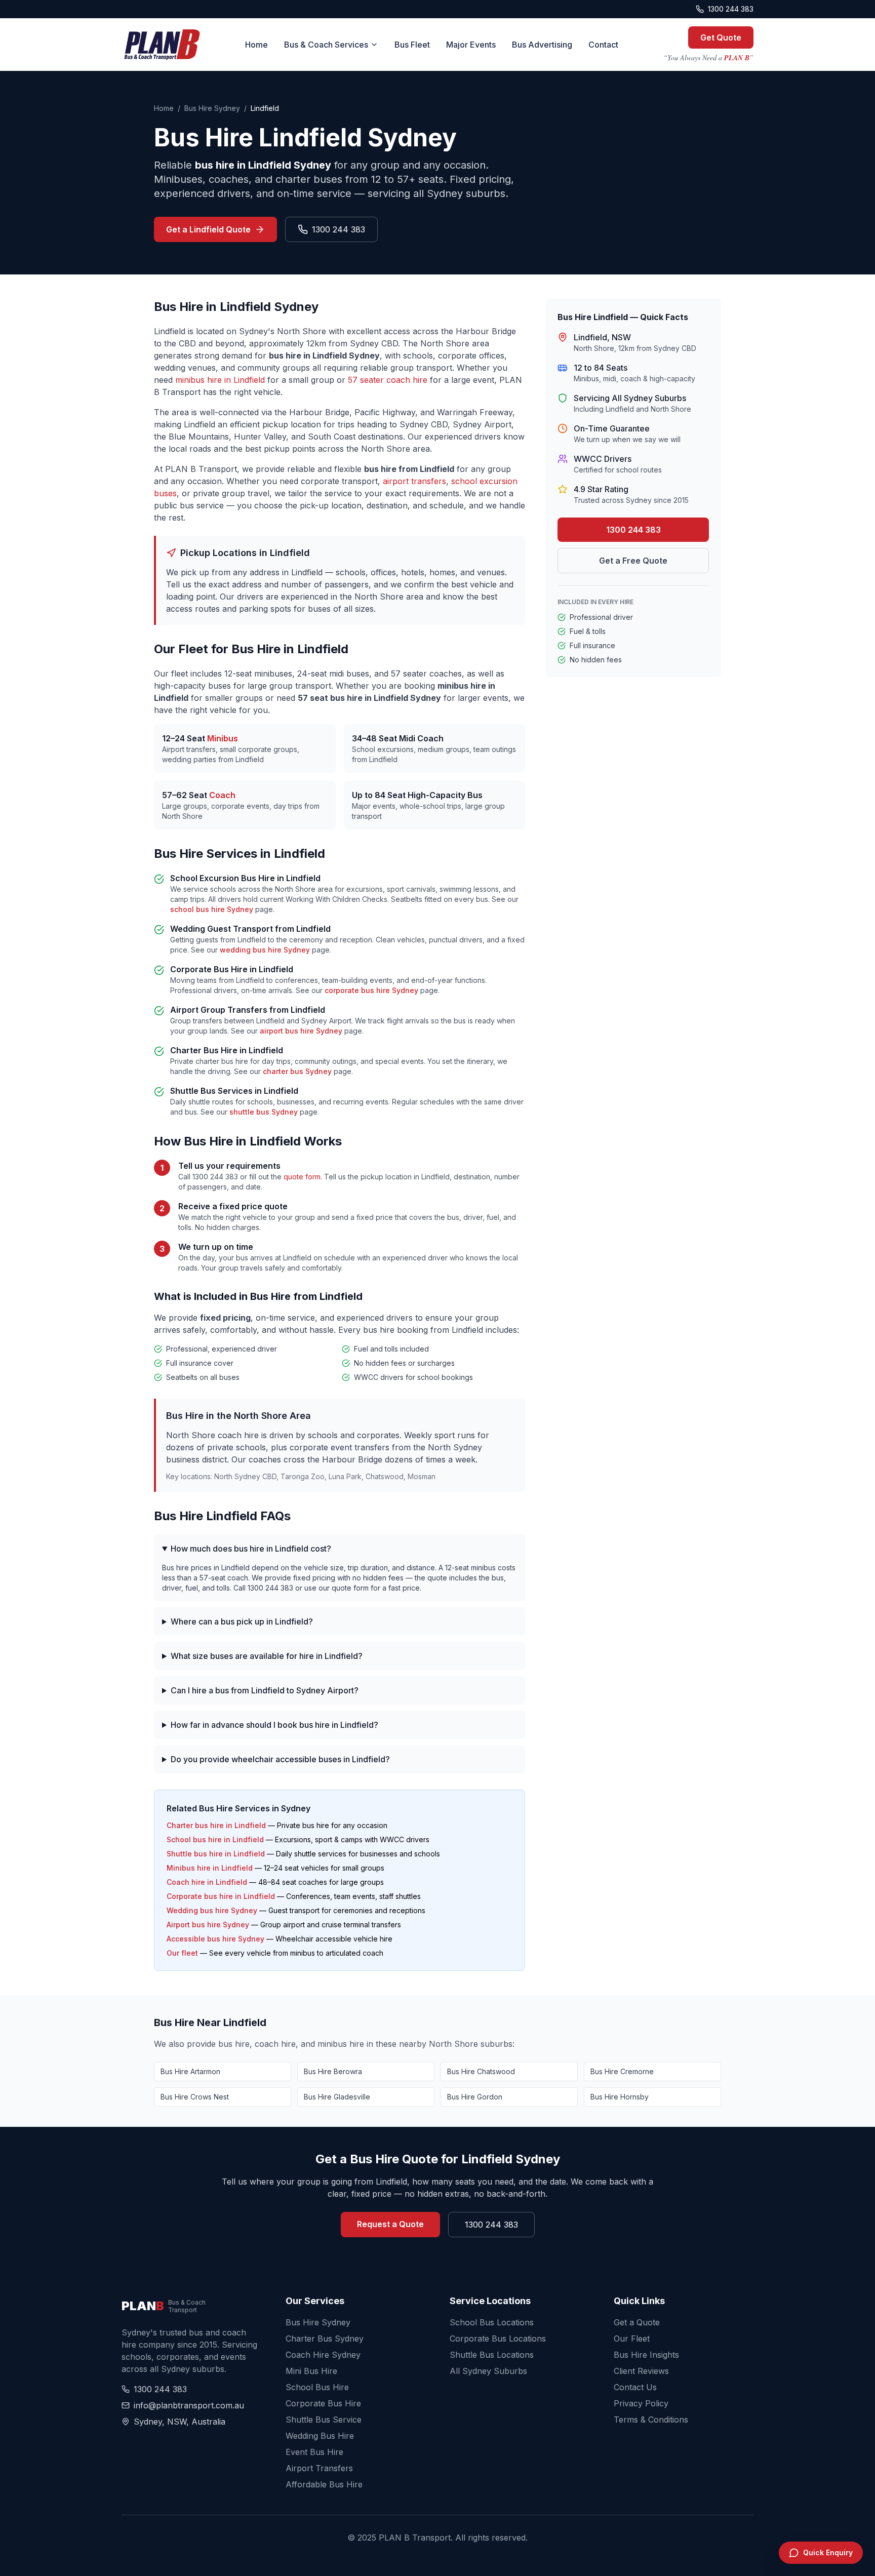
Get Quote (721, 37)
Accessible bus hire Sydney (215, 1939)
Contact (603, 45)
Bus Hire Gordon (475, 2097)
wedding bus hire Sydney (265, 950)
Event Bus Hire (314, 2452)
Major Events (471, 45)
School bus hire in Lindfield (215, 1839)
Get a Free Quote (633, 561)
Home (256, 45)
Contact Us (635, 2387)
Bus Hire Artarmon (190, 2071)
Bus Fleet (412, 45)
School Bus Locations (492, 2322)
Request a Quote (390, 2224)
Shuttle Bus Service (324, 2420)
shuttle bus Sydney (264, 1112)
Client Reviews (641, 2371)
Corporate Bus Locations (498, 2339)
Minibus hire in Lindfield (210, 1868)
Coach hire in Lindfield (207, 1882)
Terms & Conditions (651, 2420)
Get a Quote (637, 2322)
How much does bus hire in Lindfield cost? (251, 1549)
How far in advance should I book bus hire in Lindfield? (274, 1725)
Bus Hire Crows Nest (195, 2097)
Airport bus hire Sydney (208, 1925)
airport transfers (414, 481)
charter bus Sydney (297, 1071)
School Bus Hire (317, 2387)
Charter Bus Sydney (325, 2339)
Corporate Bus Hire (323, 2403)
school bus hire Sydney (212, 909)
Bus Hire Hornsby (620, 2097)
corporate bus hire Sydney (371, 990)
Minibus (223, 738)
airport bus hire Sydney (301, 1031)
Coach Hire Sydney (323, 2355)
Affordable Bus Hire (324, 2484)
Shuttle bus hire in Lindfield (216, 1854)
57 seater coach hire (388, 380)
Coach (222, 795)
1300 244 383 (731, 9)
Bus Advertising (542, 45)
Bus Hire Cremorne (622, 2071)
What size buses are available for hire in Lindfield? (267, 1656)
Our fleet (182, 1953)
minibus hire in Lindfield (220, 380)
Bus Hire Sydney (212, 108)
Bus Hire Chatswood (481, 2071)
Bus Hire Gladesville (337, 2097)
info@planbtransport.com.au (189, 2405)
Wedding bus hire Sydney (212, 1910)
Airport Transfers (319, 2468)
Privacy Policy (641, 2403)
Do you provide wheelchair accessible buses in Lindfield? (280, 1759)
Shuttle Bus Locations (492, 2355)
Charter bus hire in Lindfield (216, 1825)
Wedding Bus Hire (320, 2436)
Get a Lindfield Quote (208, 229)
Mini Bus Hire (311, 2371)
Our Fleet (632, 2339)
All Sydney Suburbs (488, 2371)
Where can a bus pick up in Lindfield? (242, 1621)
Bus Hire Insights (646, 2355)
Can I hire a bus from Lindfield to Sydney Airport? (265, 1690)
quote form (302, 1177)
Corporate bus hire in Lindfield (221, 1896)
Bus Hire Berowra (333, 2071)
